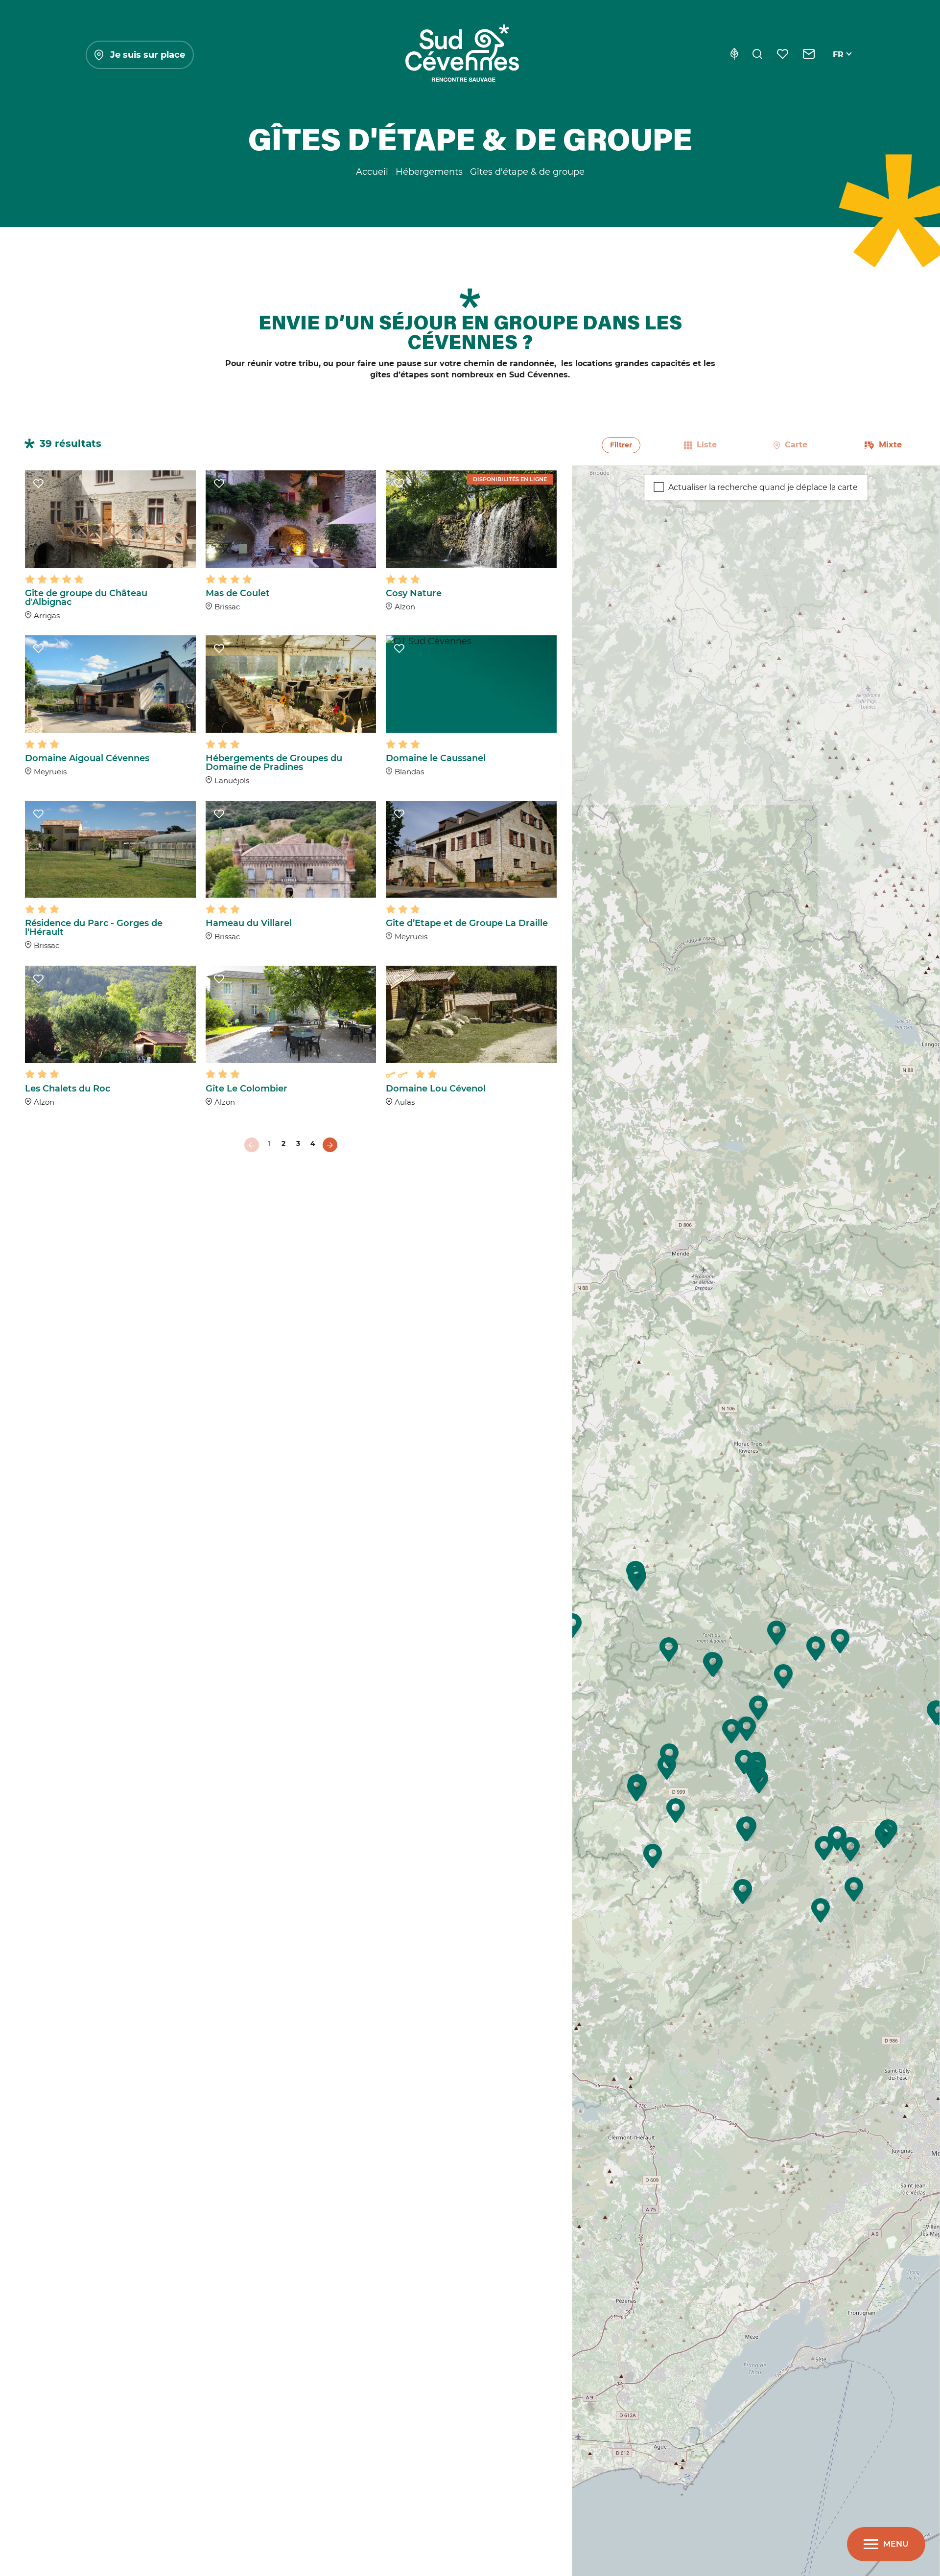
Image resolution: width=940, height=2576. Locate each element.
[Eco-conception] (734, 55)
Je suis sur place (148, 55)
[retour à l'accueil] (462, 55)
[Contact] (809, 55)
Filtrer (621, 445)
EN (839, 66)
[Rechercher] (757, 55)
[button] (667, 1767)
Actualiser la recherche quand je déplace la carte (763, 487)
